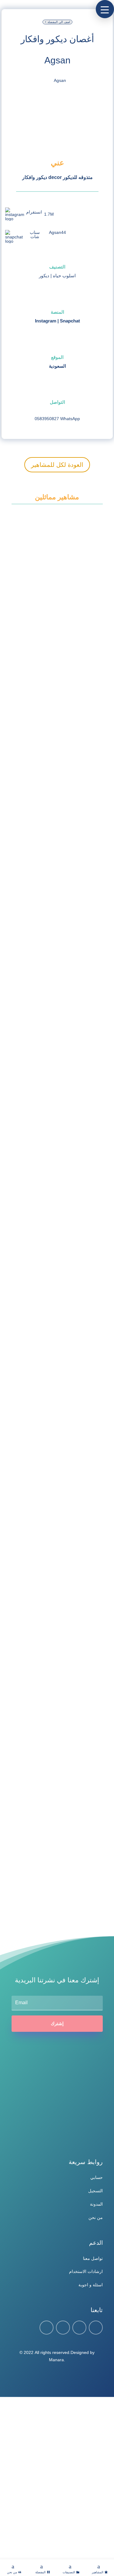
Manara (56, 2360)
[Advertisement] (57, 2478)
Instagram (46, 321)
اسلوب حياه (64, 276)
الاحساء (33, 888)
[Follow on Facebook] (47, 2328)
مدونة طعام (67, 1867)
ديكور (44, 276)
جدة (31, 1856)
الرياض (33, 1452)
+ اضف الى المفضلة (57, 22)
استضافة (34, 621)
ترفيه (67, 621)
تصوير (52, 1320)
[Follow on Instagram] (79, 2328)
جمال (63, 1033)
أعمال (33, 1594)
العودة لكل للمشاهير (57, 465)
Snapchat (70, 321)
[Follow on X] (63, 2328)
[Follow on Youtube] (96, 2328)
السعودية (57, 366)
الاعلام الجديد (55, 1463)
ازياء (32, 1033)
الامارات (34, 753)
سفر (62, 1177)
